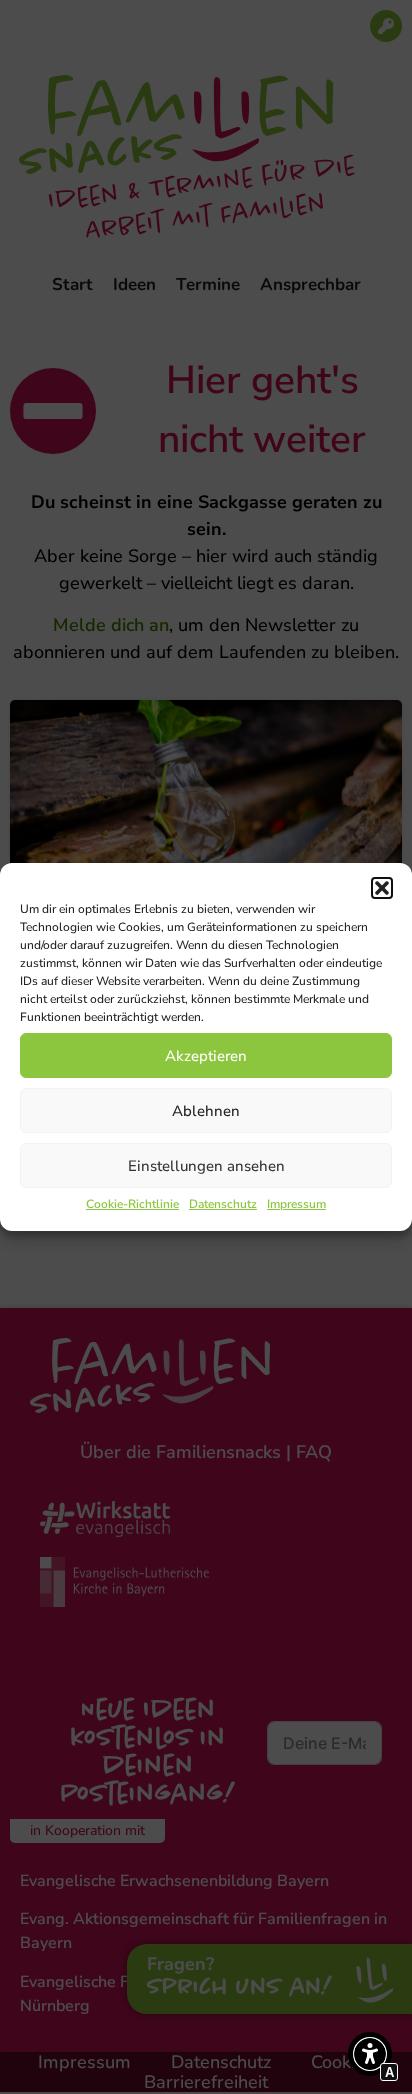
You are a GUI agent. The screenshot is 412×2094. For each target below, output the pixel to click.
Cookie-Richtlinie (132, 1204)
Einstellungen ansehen (206, 1166)
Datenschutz (223, 1204)
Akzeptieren (206, 1056)
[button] (382, 888)
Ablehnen (206, 1111)
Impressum (296, 1204)
